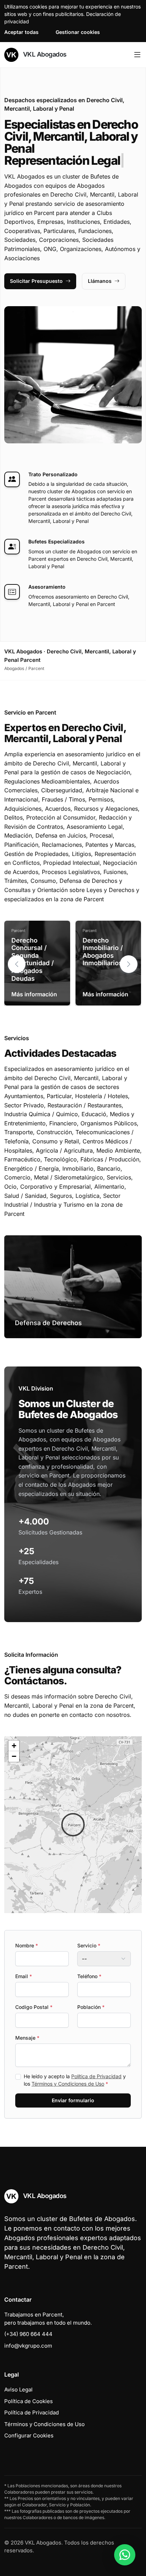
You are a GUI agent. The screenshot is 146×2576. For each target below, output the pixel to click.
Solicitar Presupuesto (36, 281)
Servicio (89, 1945)
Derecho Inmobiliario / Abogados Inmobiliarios (103, 952)
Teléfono (89, 1976)
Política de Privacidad (96, 2076)
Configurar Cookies (29, 2435)
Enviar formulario (73, 2100)
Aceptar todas (21, 32)
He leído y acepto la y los (75, 2080)
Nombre (27, 1945)
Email (24, 1976)
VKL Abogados (44, 54)
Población (91, 2007)
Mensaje (27, 2038)
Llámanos (100, 281)
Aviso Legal (18, 2389)
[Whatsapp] (125, 2555)
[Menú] (137, 55)
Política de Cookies (29, 2401)
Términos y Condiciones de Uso (68, 2084)
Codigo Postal (34, 2007)
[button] (129, 964)
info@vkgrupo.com (28, 2346)
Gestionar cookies (78, 32)
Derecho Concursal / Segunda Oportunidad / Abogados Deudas (33, 959)
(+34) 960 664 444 (28, 2334)
